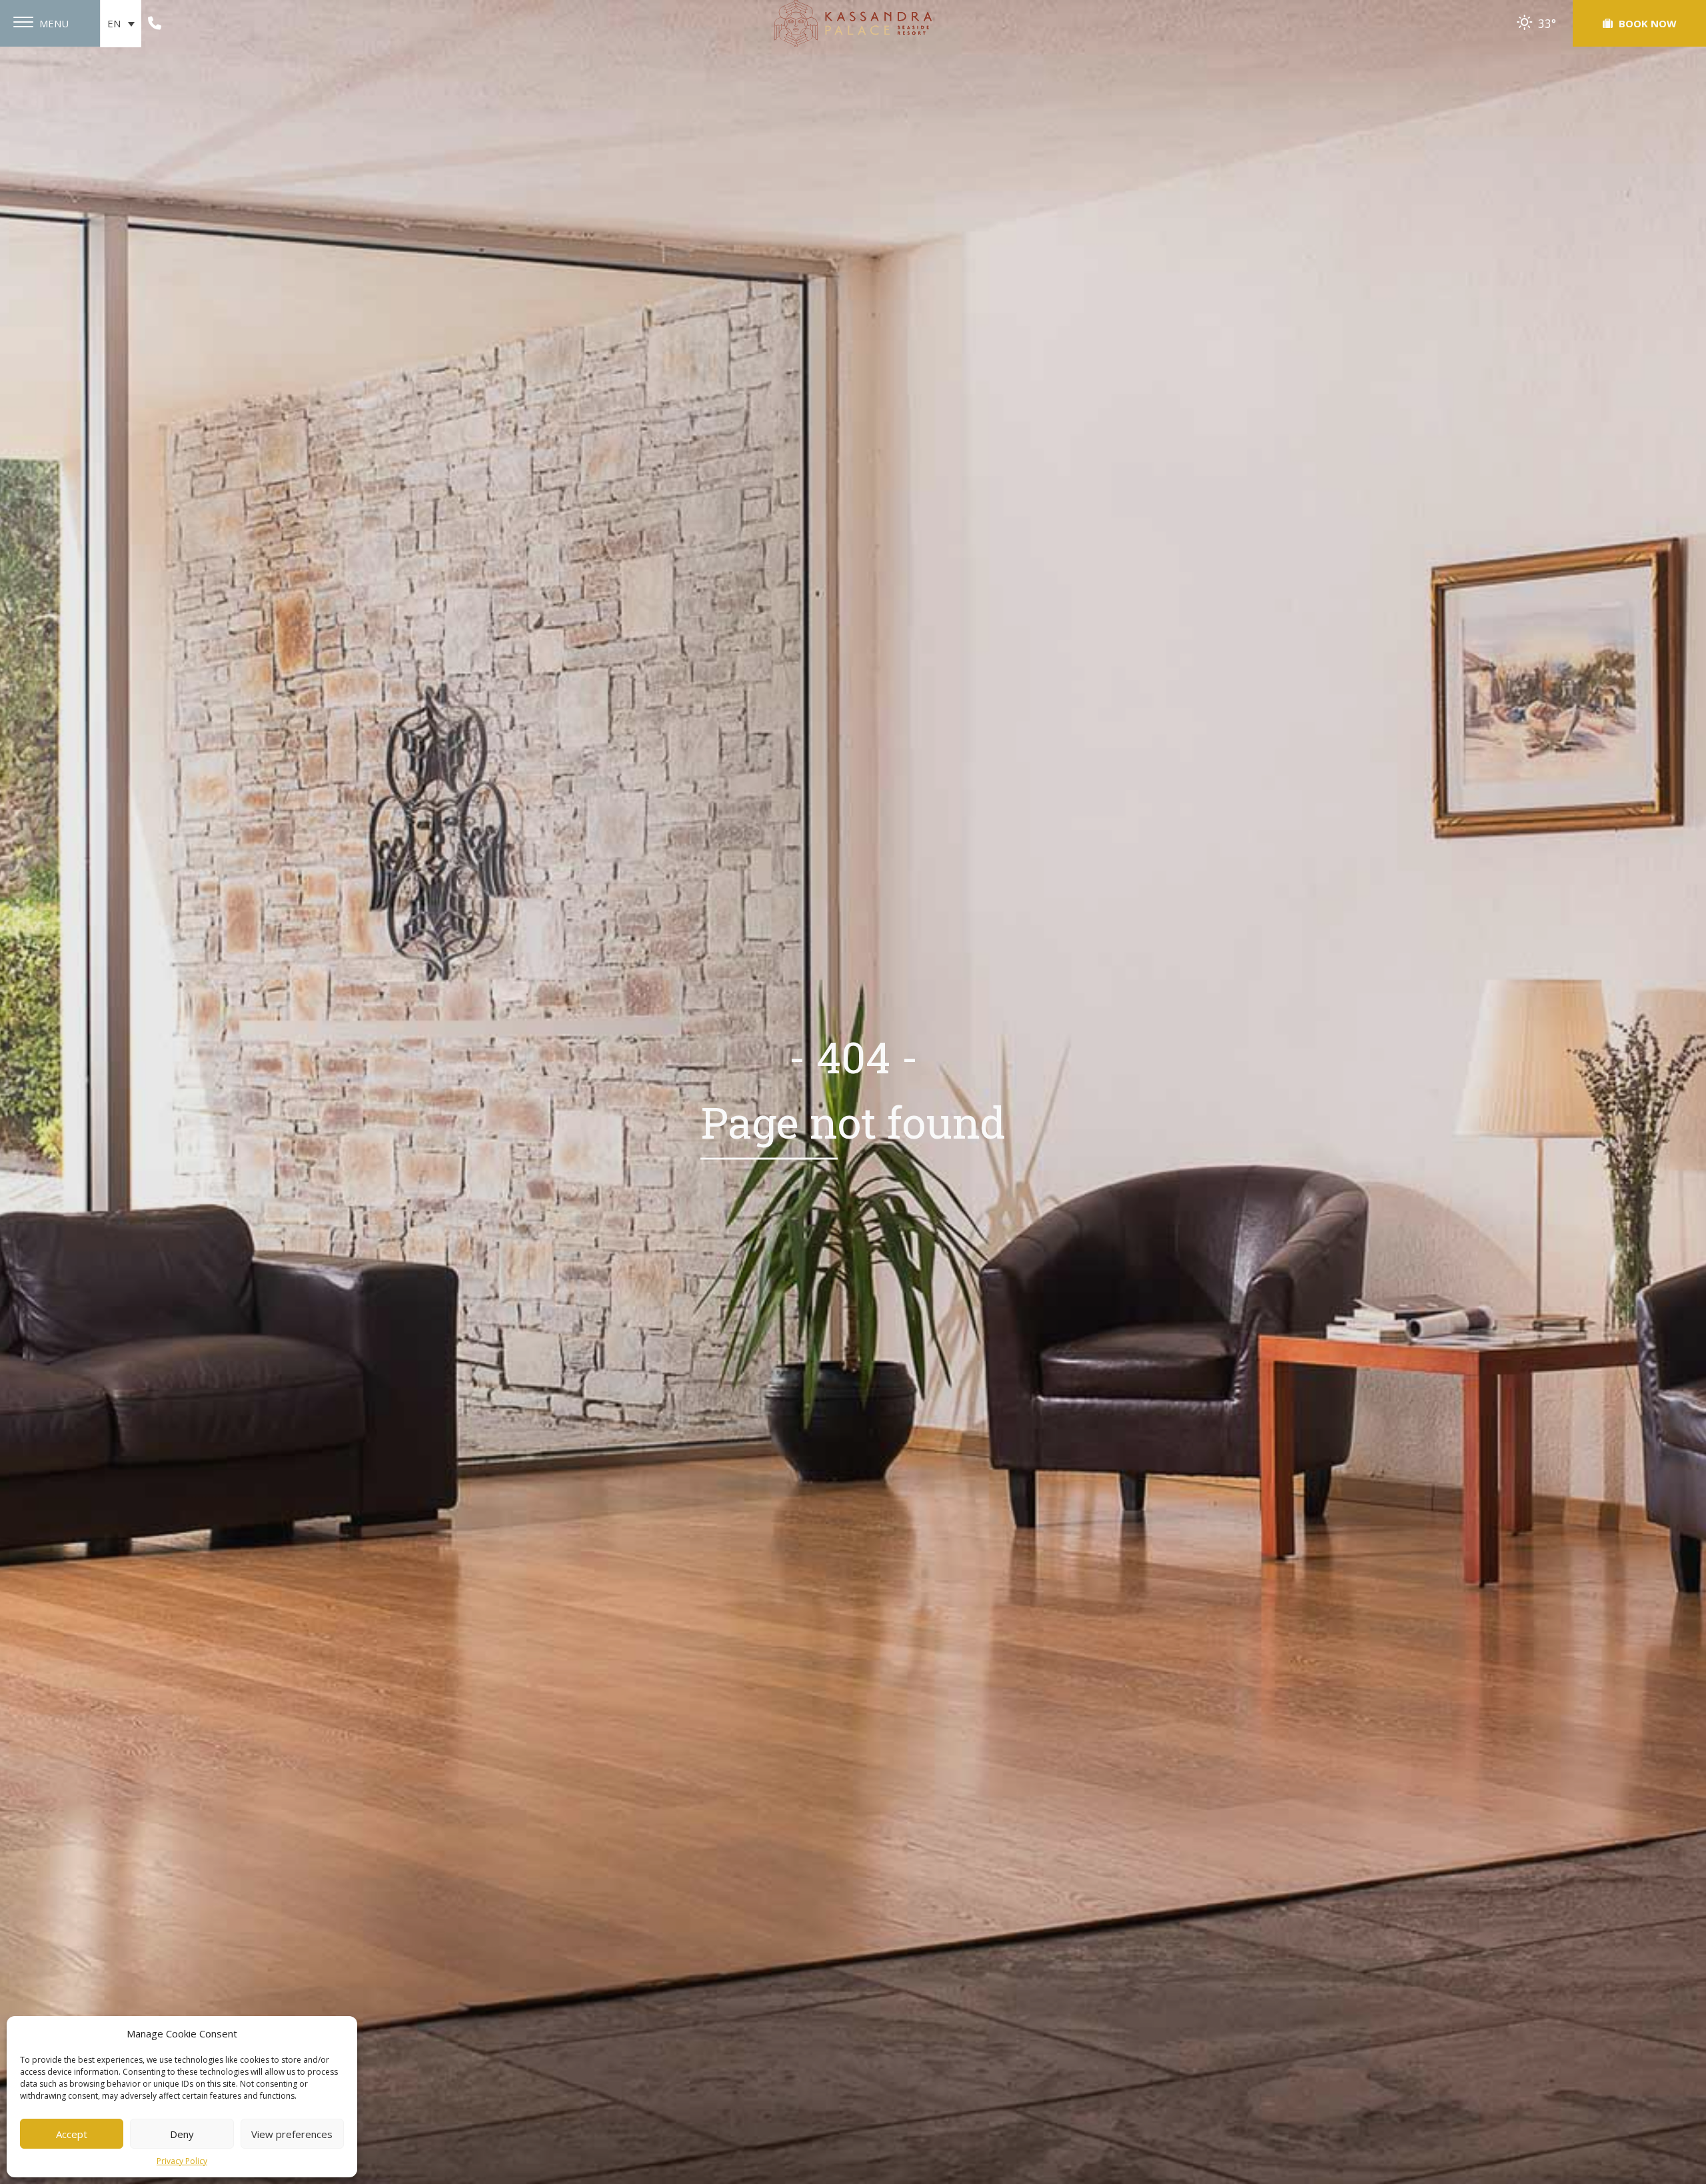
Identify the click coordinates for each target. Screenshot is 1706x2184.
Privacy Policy (182, 2161)
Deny (182, 2134)
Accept (72, 2134)
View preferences (292, 2134)
